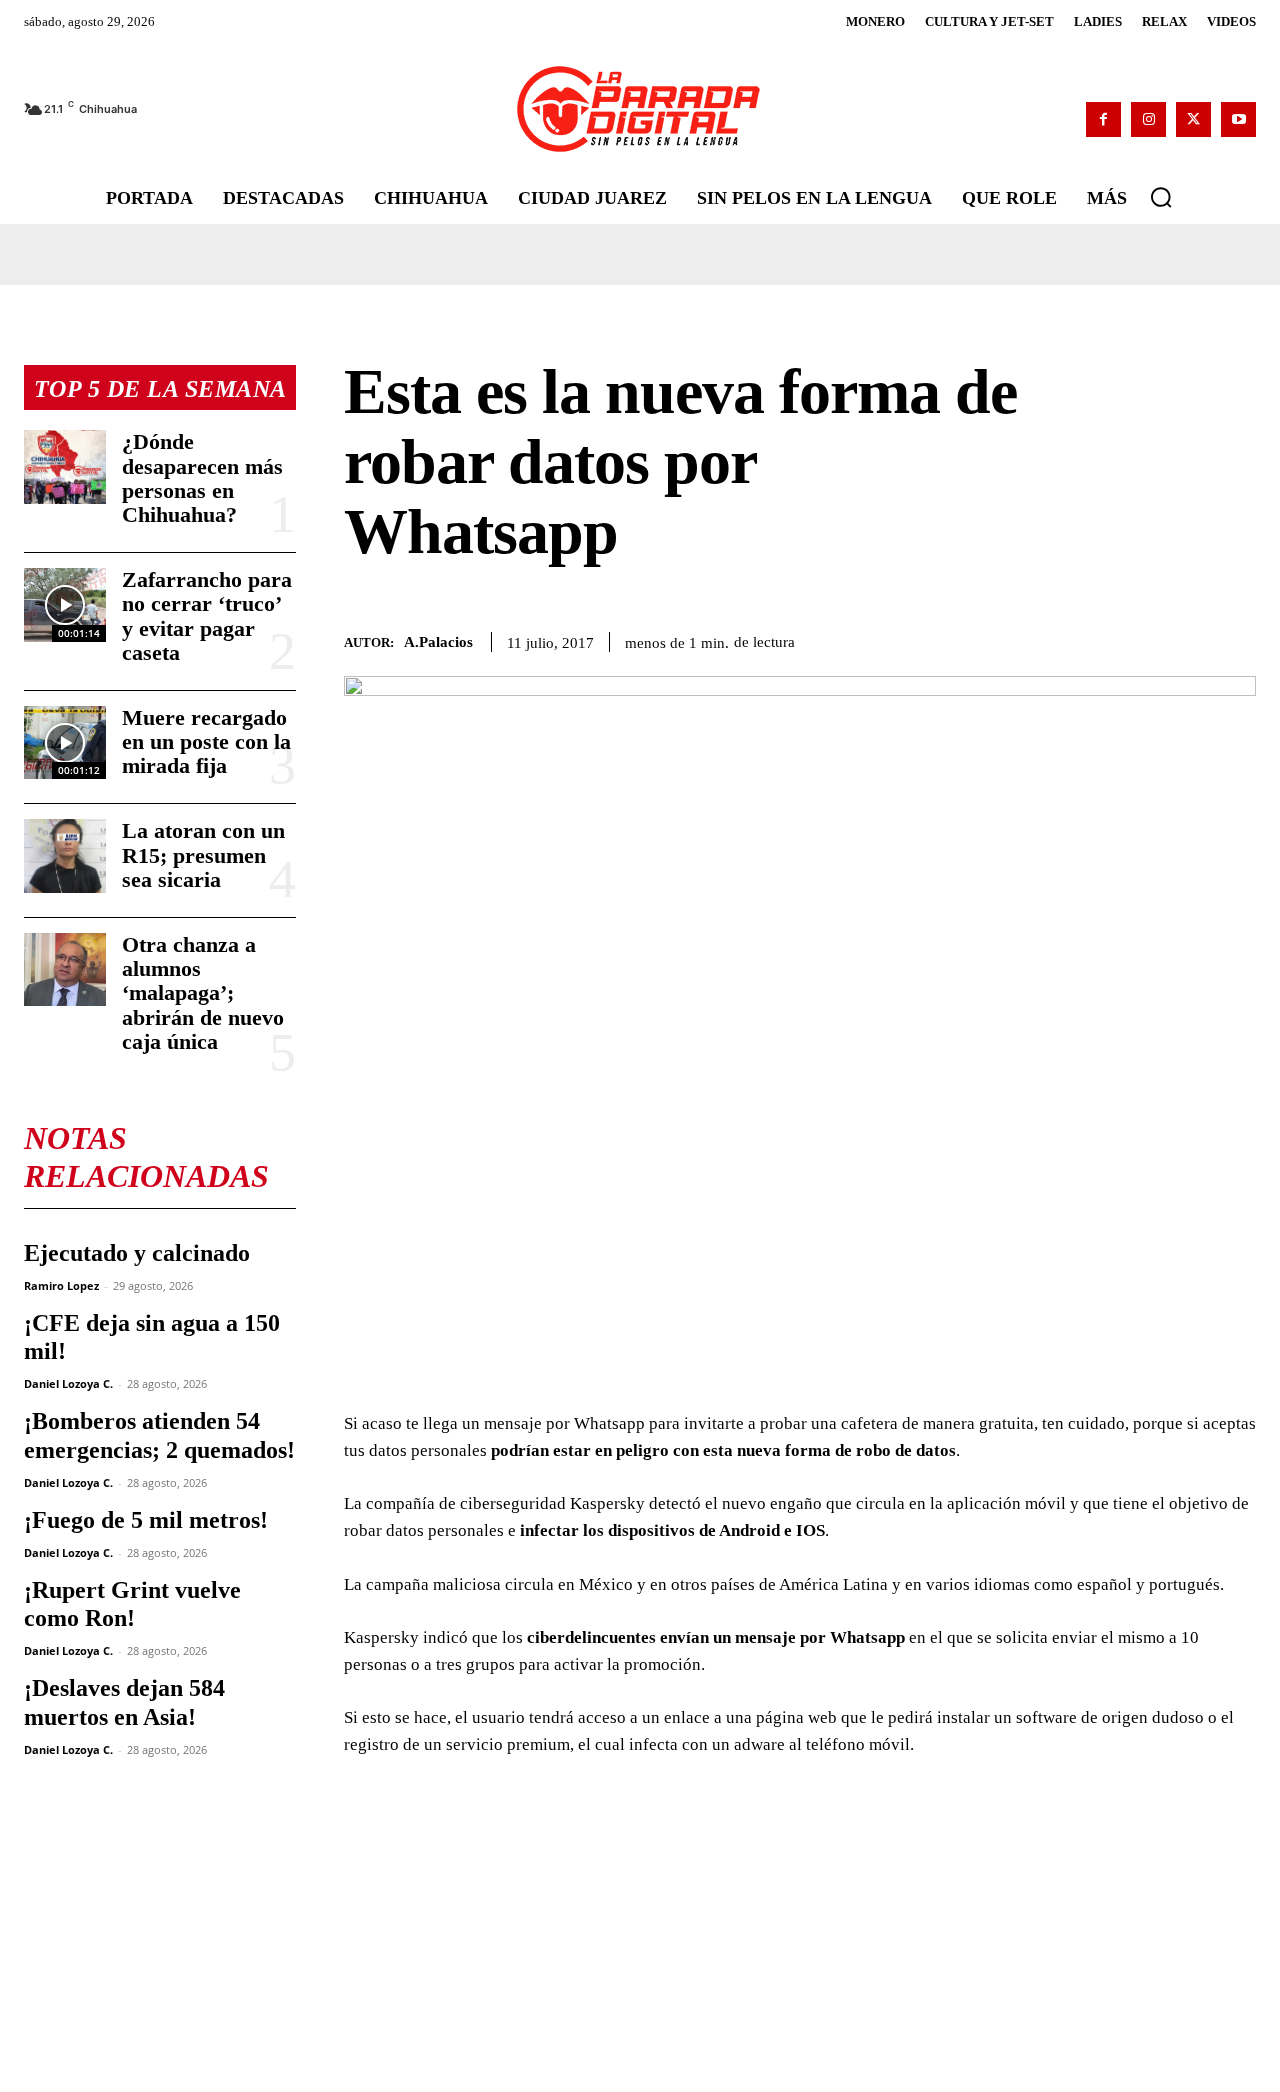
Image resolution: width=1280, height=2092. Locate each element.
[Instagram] (1148, 119)
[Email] (1236, 639)
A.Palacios (438, 642)
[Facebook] (1103, 119)
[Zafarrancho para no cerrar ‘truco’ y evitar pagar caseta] (65, 604)
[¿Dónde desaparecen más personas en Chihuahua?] (65, 466)
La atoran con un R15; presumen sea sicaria (203, 854)
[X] (1193, 119)
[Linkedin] (1190, 639)
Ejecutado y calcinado (137, 1253)
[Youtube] (1238, 119)
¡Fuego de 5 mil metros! (146, 1520)
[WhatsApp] (1144, 639)
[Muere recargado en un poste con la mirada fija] (65, 742)
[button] (1161, 197)
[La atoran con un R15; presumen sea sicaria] (65, 855)
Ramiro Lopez (61, 1285)
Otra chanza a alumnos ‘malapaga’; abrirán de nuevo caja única (203, 993)
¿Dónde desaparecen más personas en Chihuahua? (202, 478)
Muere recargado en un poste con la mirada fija (206, 741)
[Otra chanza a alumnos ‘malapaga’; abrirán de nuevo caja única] (65, 969)
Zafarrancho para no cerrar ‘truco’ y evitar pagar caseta (207, 616)
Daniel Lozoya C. (68, 1383)
